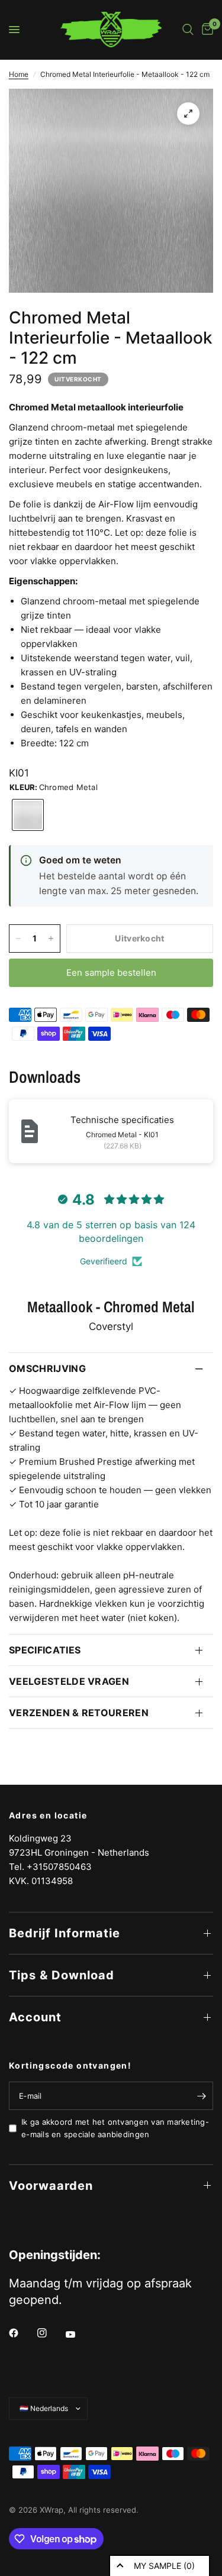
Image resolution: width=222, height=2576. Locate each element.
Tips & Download (62, 1975)
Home (19, 74)
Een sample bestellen (111, 973)
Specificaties (45, 1650)
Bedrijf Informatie (65, 1933)
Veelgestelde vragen (69, 1681)
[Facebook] (22, 2333)
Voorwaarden (51, 2186)
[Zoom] (188, 114)
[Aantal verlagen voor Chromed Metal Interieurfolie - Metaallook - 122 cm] (18, 939)
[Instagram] (50, 2333)
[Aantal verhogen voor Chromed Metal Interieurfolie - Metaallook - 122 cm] (51, 939)
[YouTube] (79, 2334)
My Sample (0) (164, 2566)
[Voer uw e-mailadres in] (201, 2096)
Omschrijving (47, 1368)
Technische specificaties (122, 1120)
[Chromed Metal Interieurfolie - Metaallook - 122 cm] (28, 815)
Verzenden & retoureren (79, 1713)
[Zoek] (188, 30)
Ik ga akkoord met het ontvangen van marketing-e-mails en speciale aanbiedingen (115, 2128)
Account (35, 2017)
